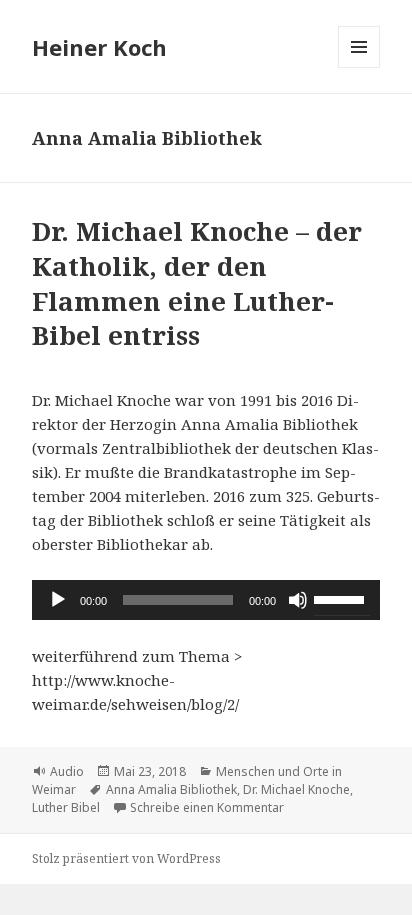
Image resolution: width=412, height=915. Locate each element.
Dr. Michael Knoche (296, 789)
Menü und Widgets (359, 67)
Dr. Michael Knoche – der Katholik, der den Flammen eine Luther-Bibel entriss (197, 283)
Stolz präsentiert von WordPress (126, 858)
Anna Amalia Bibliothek (171, 789)
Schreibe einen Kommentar (207, 807)
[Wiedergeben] (58, 600)
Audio (67, 771)
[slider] (342, 598)
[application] (206, 600)
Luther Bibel (66, 807)
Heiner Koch (99, 47)
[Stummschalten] (298, 600)
